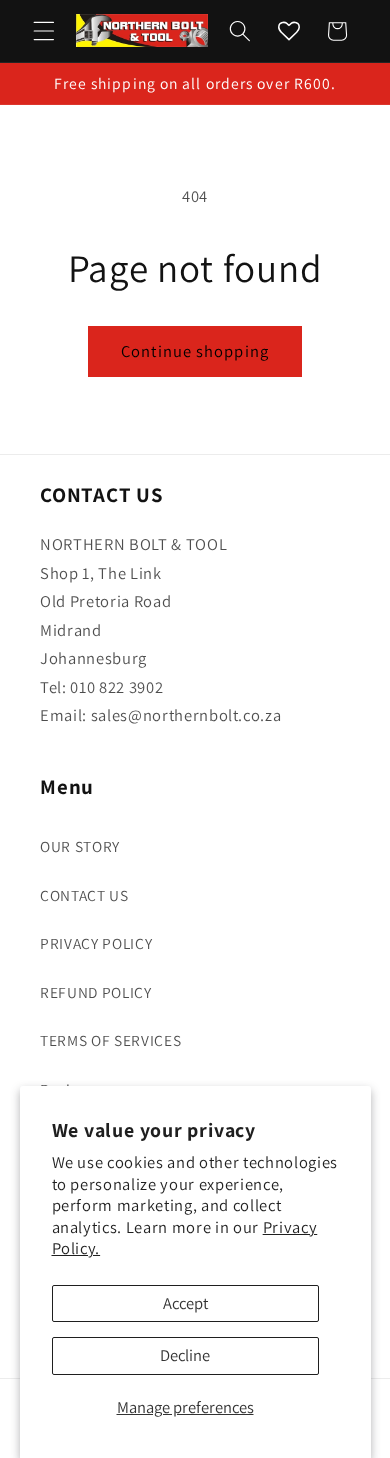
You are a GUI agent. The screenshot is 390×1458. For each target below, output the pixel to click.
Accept (185, 1303)
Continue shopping (195, 351)
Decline (185, 1355)
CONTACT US (84, 895)
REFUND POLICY (96, 992)
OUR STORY (80, 846)
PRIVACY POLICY (96, 943)
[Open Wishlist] (289, 31)
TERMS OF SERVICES (110, 1040)
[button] (44, 31)
